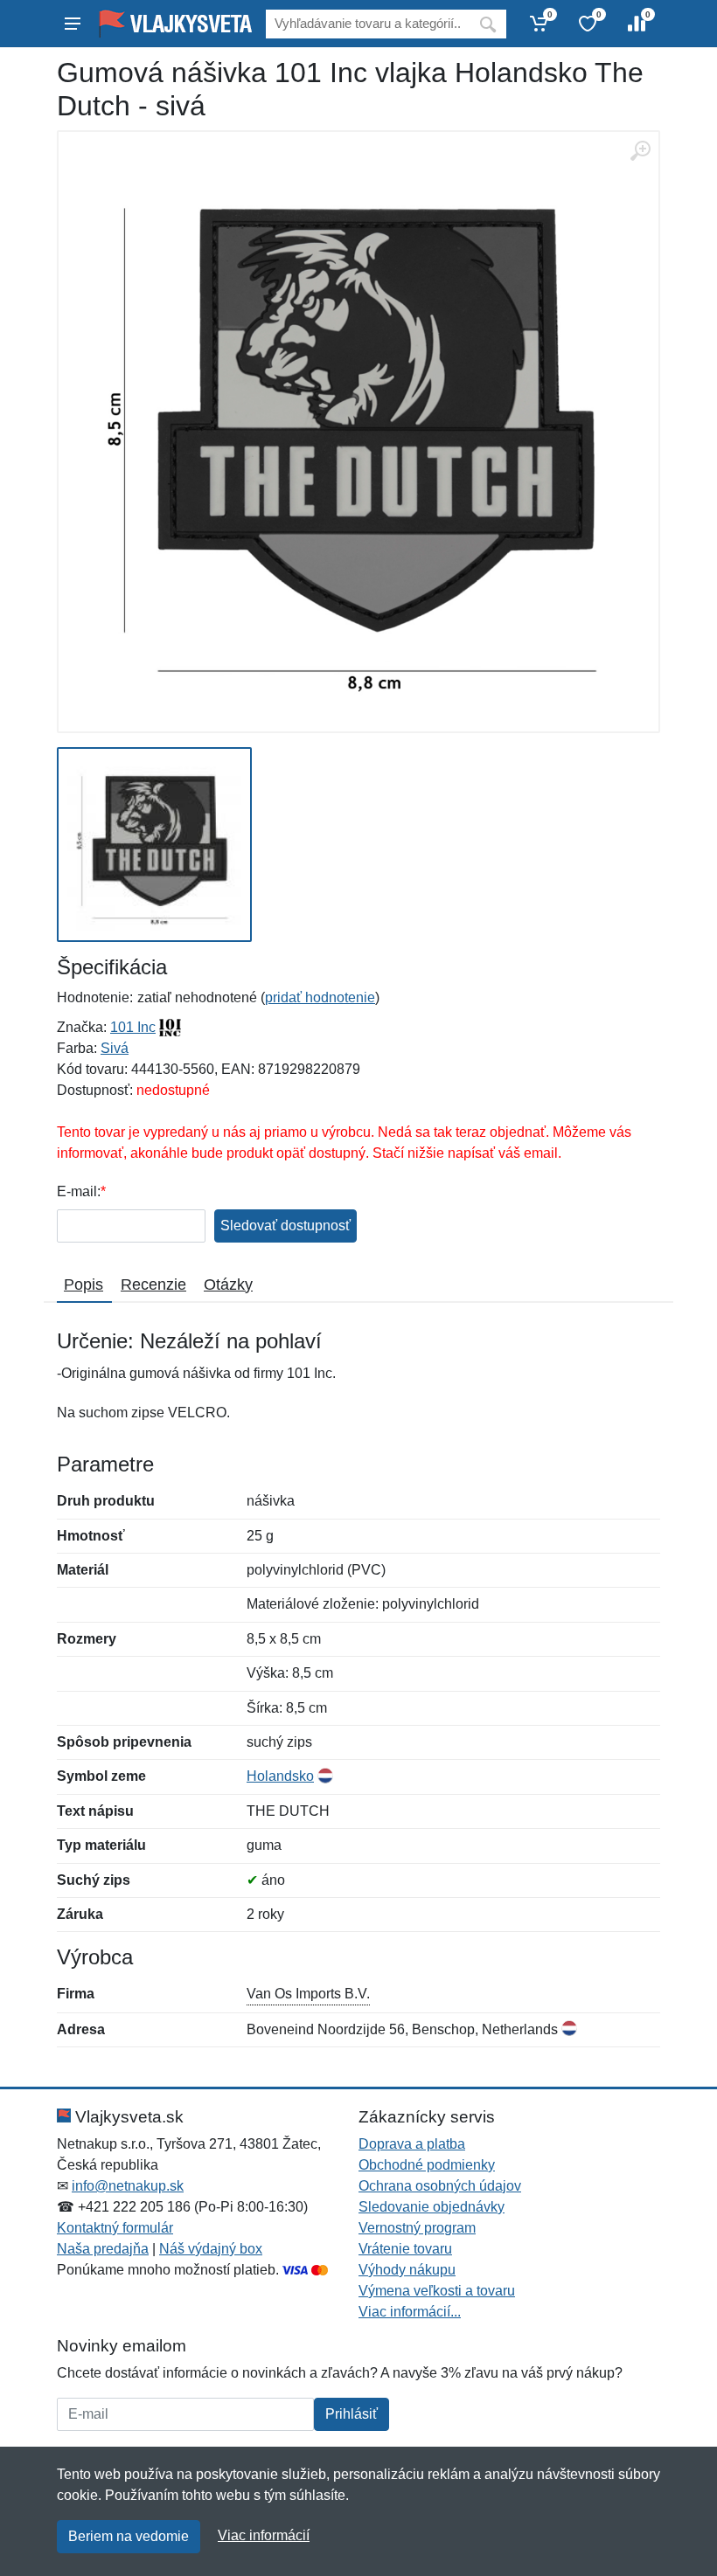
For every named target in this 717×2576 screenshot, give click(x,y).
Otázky (228, 1285)
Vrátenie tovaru (405, 2249)
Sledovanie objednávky (432, 2207)
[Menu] (73, 24)
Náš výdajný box (211, 2249)
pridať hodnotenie (320, 997)
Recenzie (153, 1285)
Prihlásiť (352, 2414)
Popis (84, 1285)
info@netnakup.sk (128, 2186)
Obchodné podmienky (427, 2165)
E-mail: (79, 1191)
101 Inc (133, 1027)
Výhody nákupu (407, 2270)
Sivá (115, 1048)
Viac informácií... (410, 2312)
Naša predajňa (103, 2249)
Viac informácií (264, 2535)
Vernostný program (417, 2228)
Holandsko (280, 1776)
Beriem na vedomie (129, 2536)
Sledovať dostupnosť (285, 1226)
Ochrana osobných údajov (440, 2186)
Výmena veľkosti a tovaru (437, 2291)
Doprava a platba (412, 2144)
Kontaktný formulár (115, 2228)
